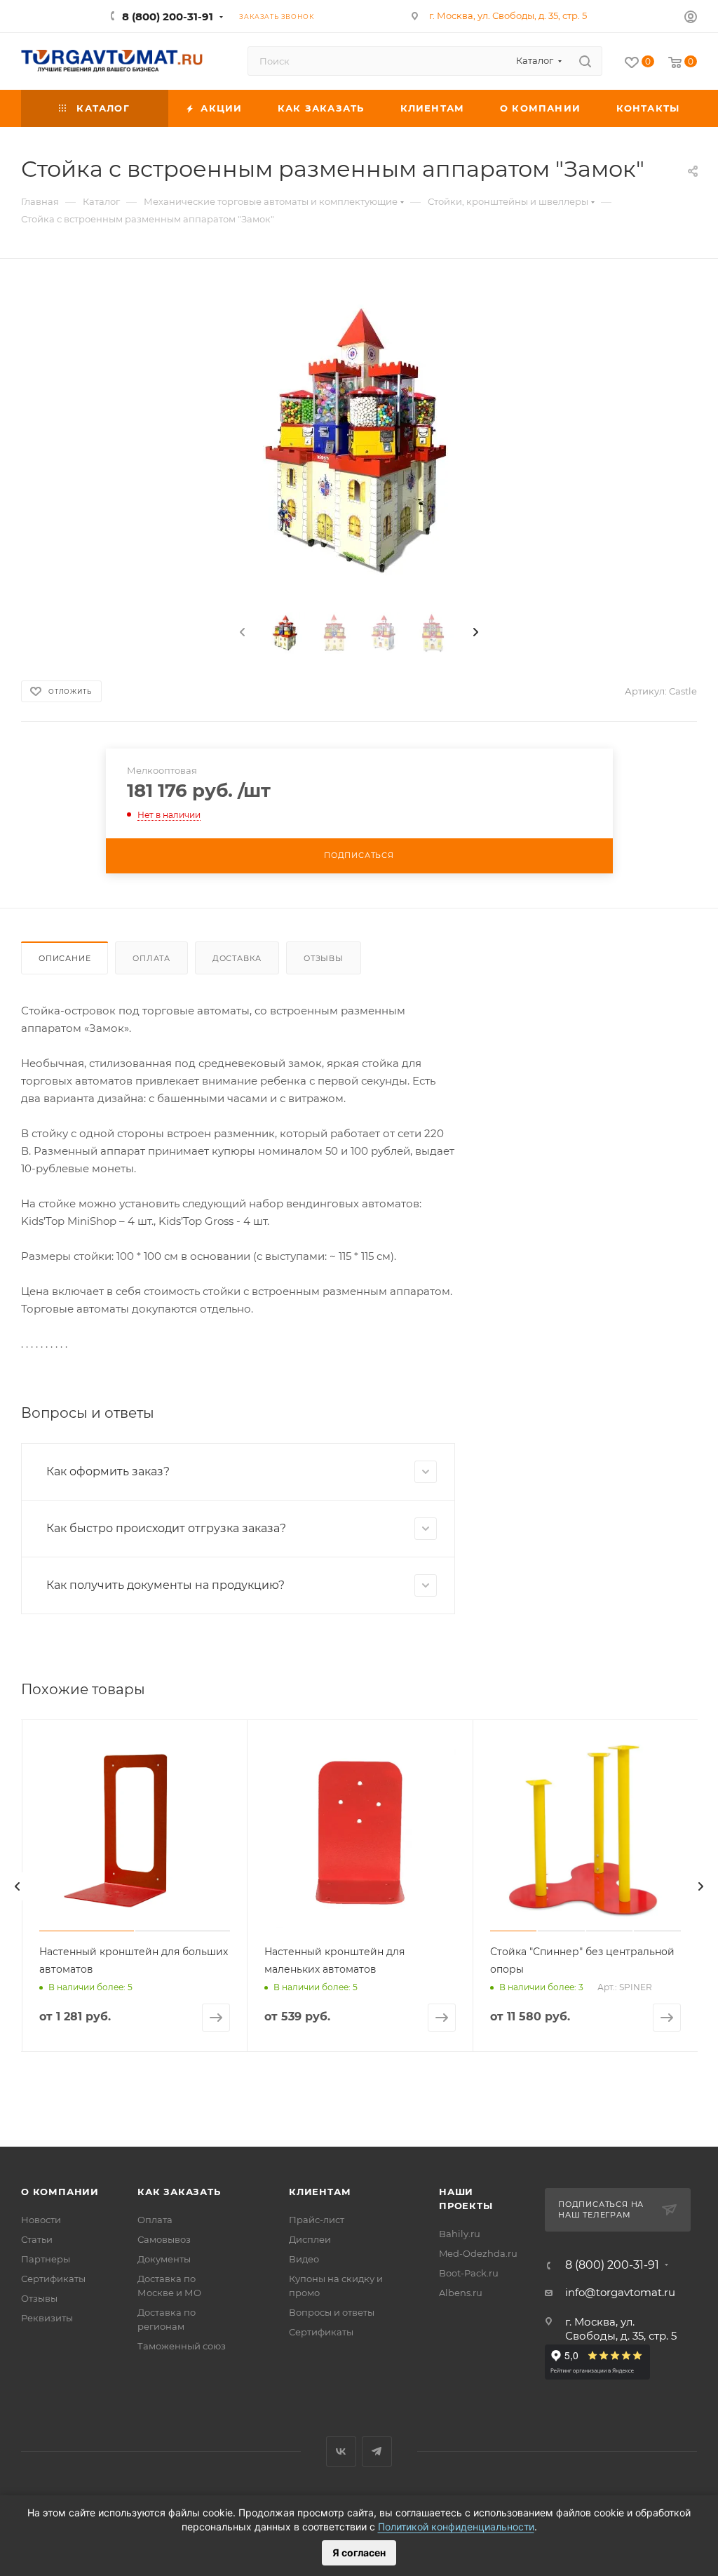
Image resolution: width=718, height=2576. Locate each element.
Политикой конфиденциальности (456, 2527)
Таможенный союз (182, 2346)
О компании (60, 2192)
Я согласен (359, 2552)
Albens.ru (461, 2293)
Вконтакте (341, 2451)
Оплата (151, 958)
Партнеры (46, 2259)
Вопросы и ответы (332, 2312)
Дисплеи (310, 2239)
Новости (41, 2220)
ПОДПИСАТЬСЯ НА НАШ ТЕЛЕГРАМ (601, 2210)
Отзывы (324, 958)
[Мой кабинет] (691, 19)
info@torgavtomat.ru (620, 2292)
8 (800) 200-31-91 (168, 16)
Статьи (37, 2239)
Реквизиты (47, 2318)
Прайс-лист (317, 2220)
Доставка (237, 958)
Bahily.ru (460, 2234)
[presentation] (241, 633)
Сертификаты (53, 2279)
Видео (304, 2259)
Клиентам (320, 2192)
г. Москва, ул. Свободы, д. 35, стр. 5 (508, 15)
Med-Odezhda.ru (478, 2253)
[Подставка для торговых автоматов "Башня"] (359, 440)
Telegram (377, 2451)
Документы (164, 2259)
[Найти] (585, 61)
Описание (65, 958)
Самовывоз (164, 2239)
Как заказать (179, 2192)
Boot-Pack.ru (469, 2273)
